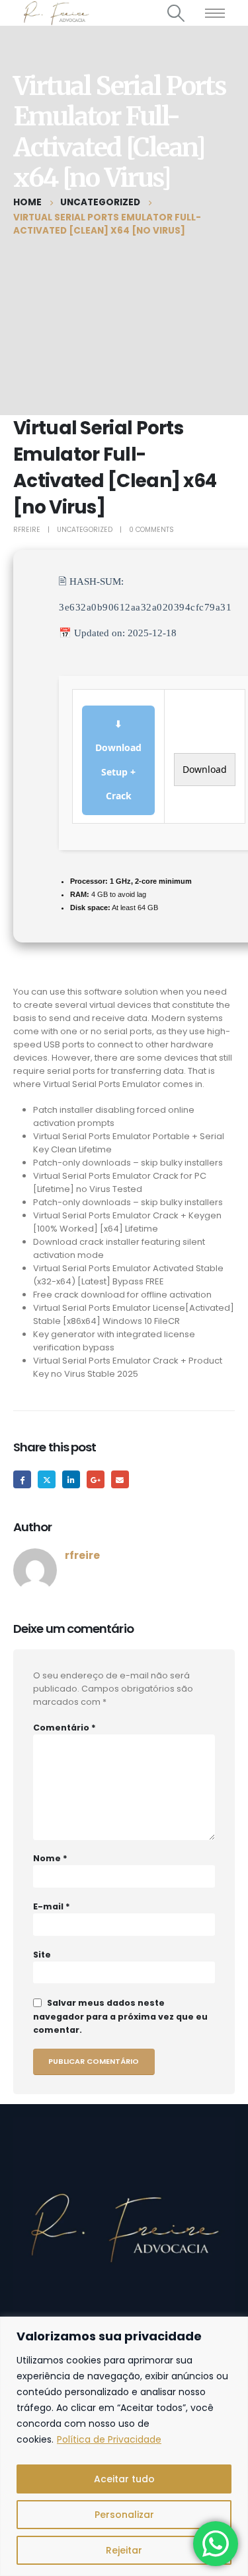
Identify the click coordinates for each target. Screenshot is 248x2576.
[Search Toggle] (176, 13)
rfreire (27, 530)
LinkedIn (71, 1479)
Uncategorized (85, 530)
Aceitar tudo (124, 2479)
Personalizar (124, 2515)
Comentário (64, 1728)
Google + (96, 1479)
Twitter (47, 1479)
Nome (50, 1858)
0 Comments (151, 530)
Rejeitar (124, 2550)
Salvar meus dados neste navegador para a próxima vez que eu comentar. (120, 2016)
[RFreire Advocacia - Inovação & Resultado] (55, 13)
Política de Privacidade (109, 2439)
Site (42, 1955)
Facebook (22, 1479)
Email (120, 1479)
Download (205, 769)
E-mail (52, 1906)
